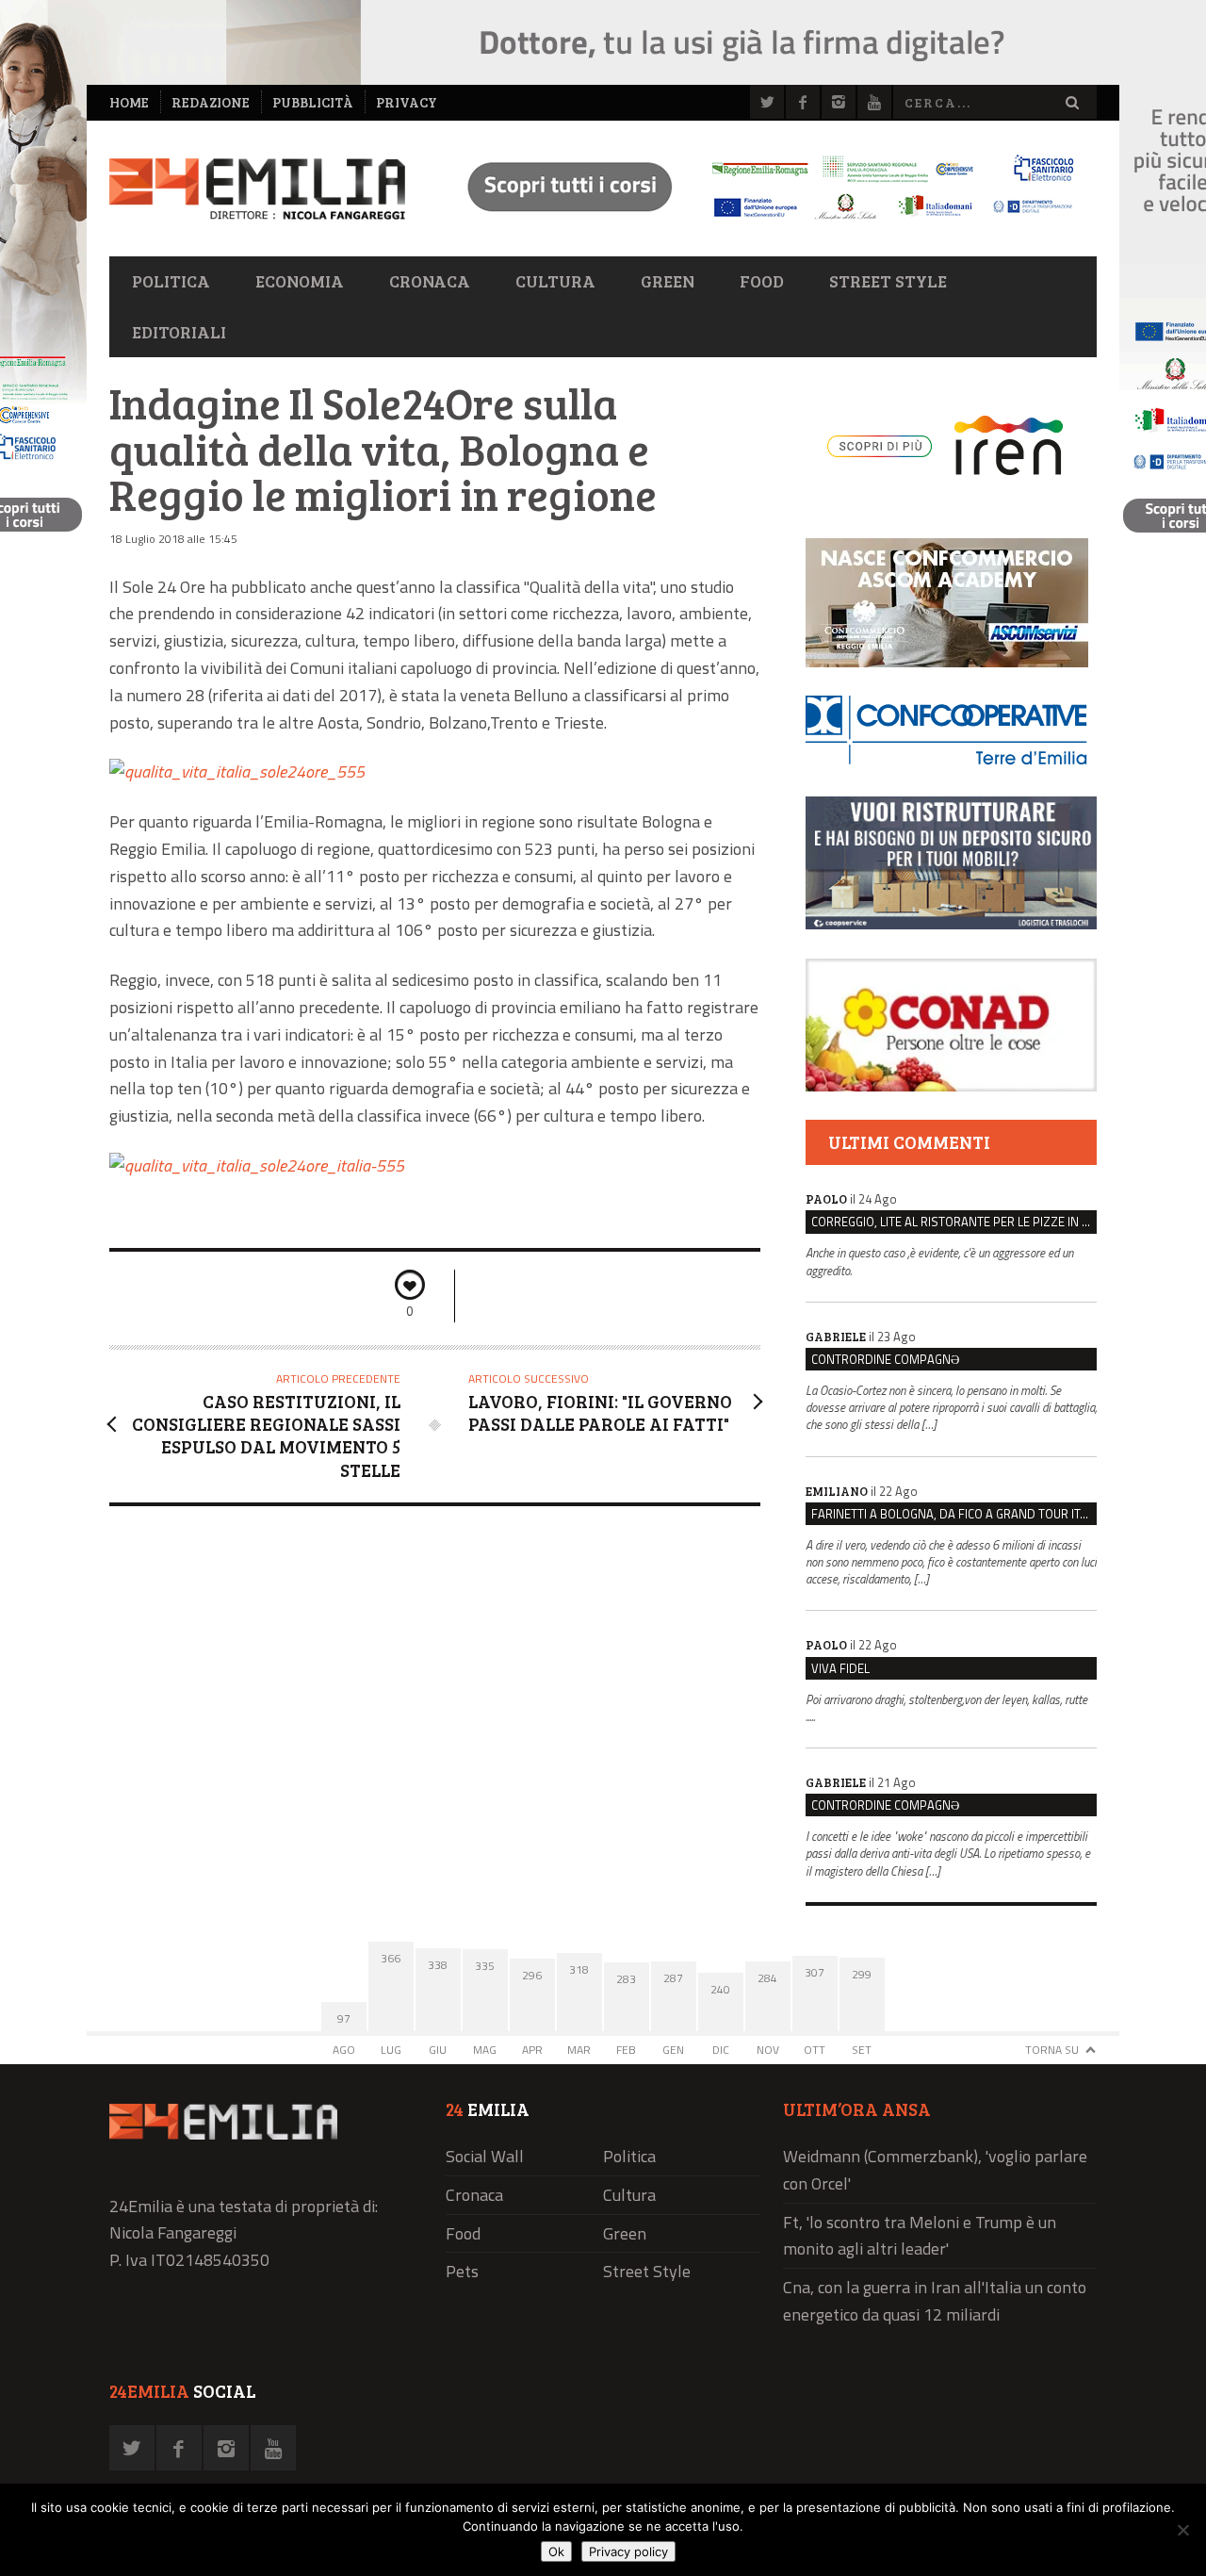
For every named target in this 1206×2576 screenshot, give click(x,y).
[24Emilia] (257, 189)
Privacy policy (628, 2551)
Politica (171, 281)
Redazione (211, 102)
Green (668, 281)
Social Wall (485, 2156)
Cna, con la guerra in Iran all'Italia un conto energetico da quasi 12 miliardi (935, 2301)
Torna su (1052, 2050)
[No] (1182, 2530)
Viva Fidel (840, 1668)
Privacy (407, 102)
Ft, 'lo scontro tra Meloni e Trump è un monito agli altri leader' (920, 2236)
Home (129, 102)
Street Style (888, 281)
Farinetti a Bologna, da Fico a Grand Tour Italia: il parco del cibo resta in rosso (954, 1514)
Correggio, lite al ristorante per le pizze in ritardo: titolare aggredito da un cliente (954, 1222)
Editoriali (179, 332)
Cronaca (430, 281)
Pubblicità (313, 102)
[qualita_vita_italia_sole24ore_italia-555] (257, 1165)
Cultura (555, 281)
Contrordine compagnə (885, 1359)
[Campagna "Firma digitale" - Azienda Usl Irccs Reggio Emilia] (762, 222)
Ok (556, 2551)
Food (762, 281)
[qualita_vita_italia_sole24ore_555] (237, 771)
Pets (462, 2271)
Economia (300, 281)
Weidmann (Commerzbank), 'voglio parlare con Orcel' (935, 2170)
